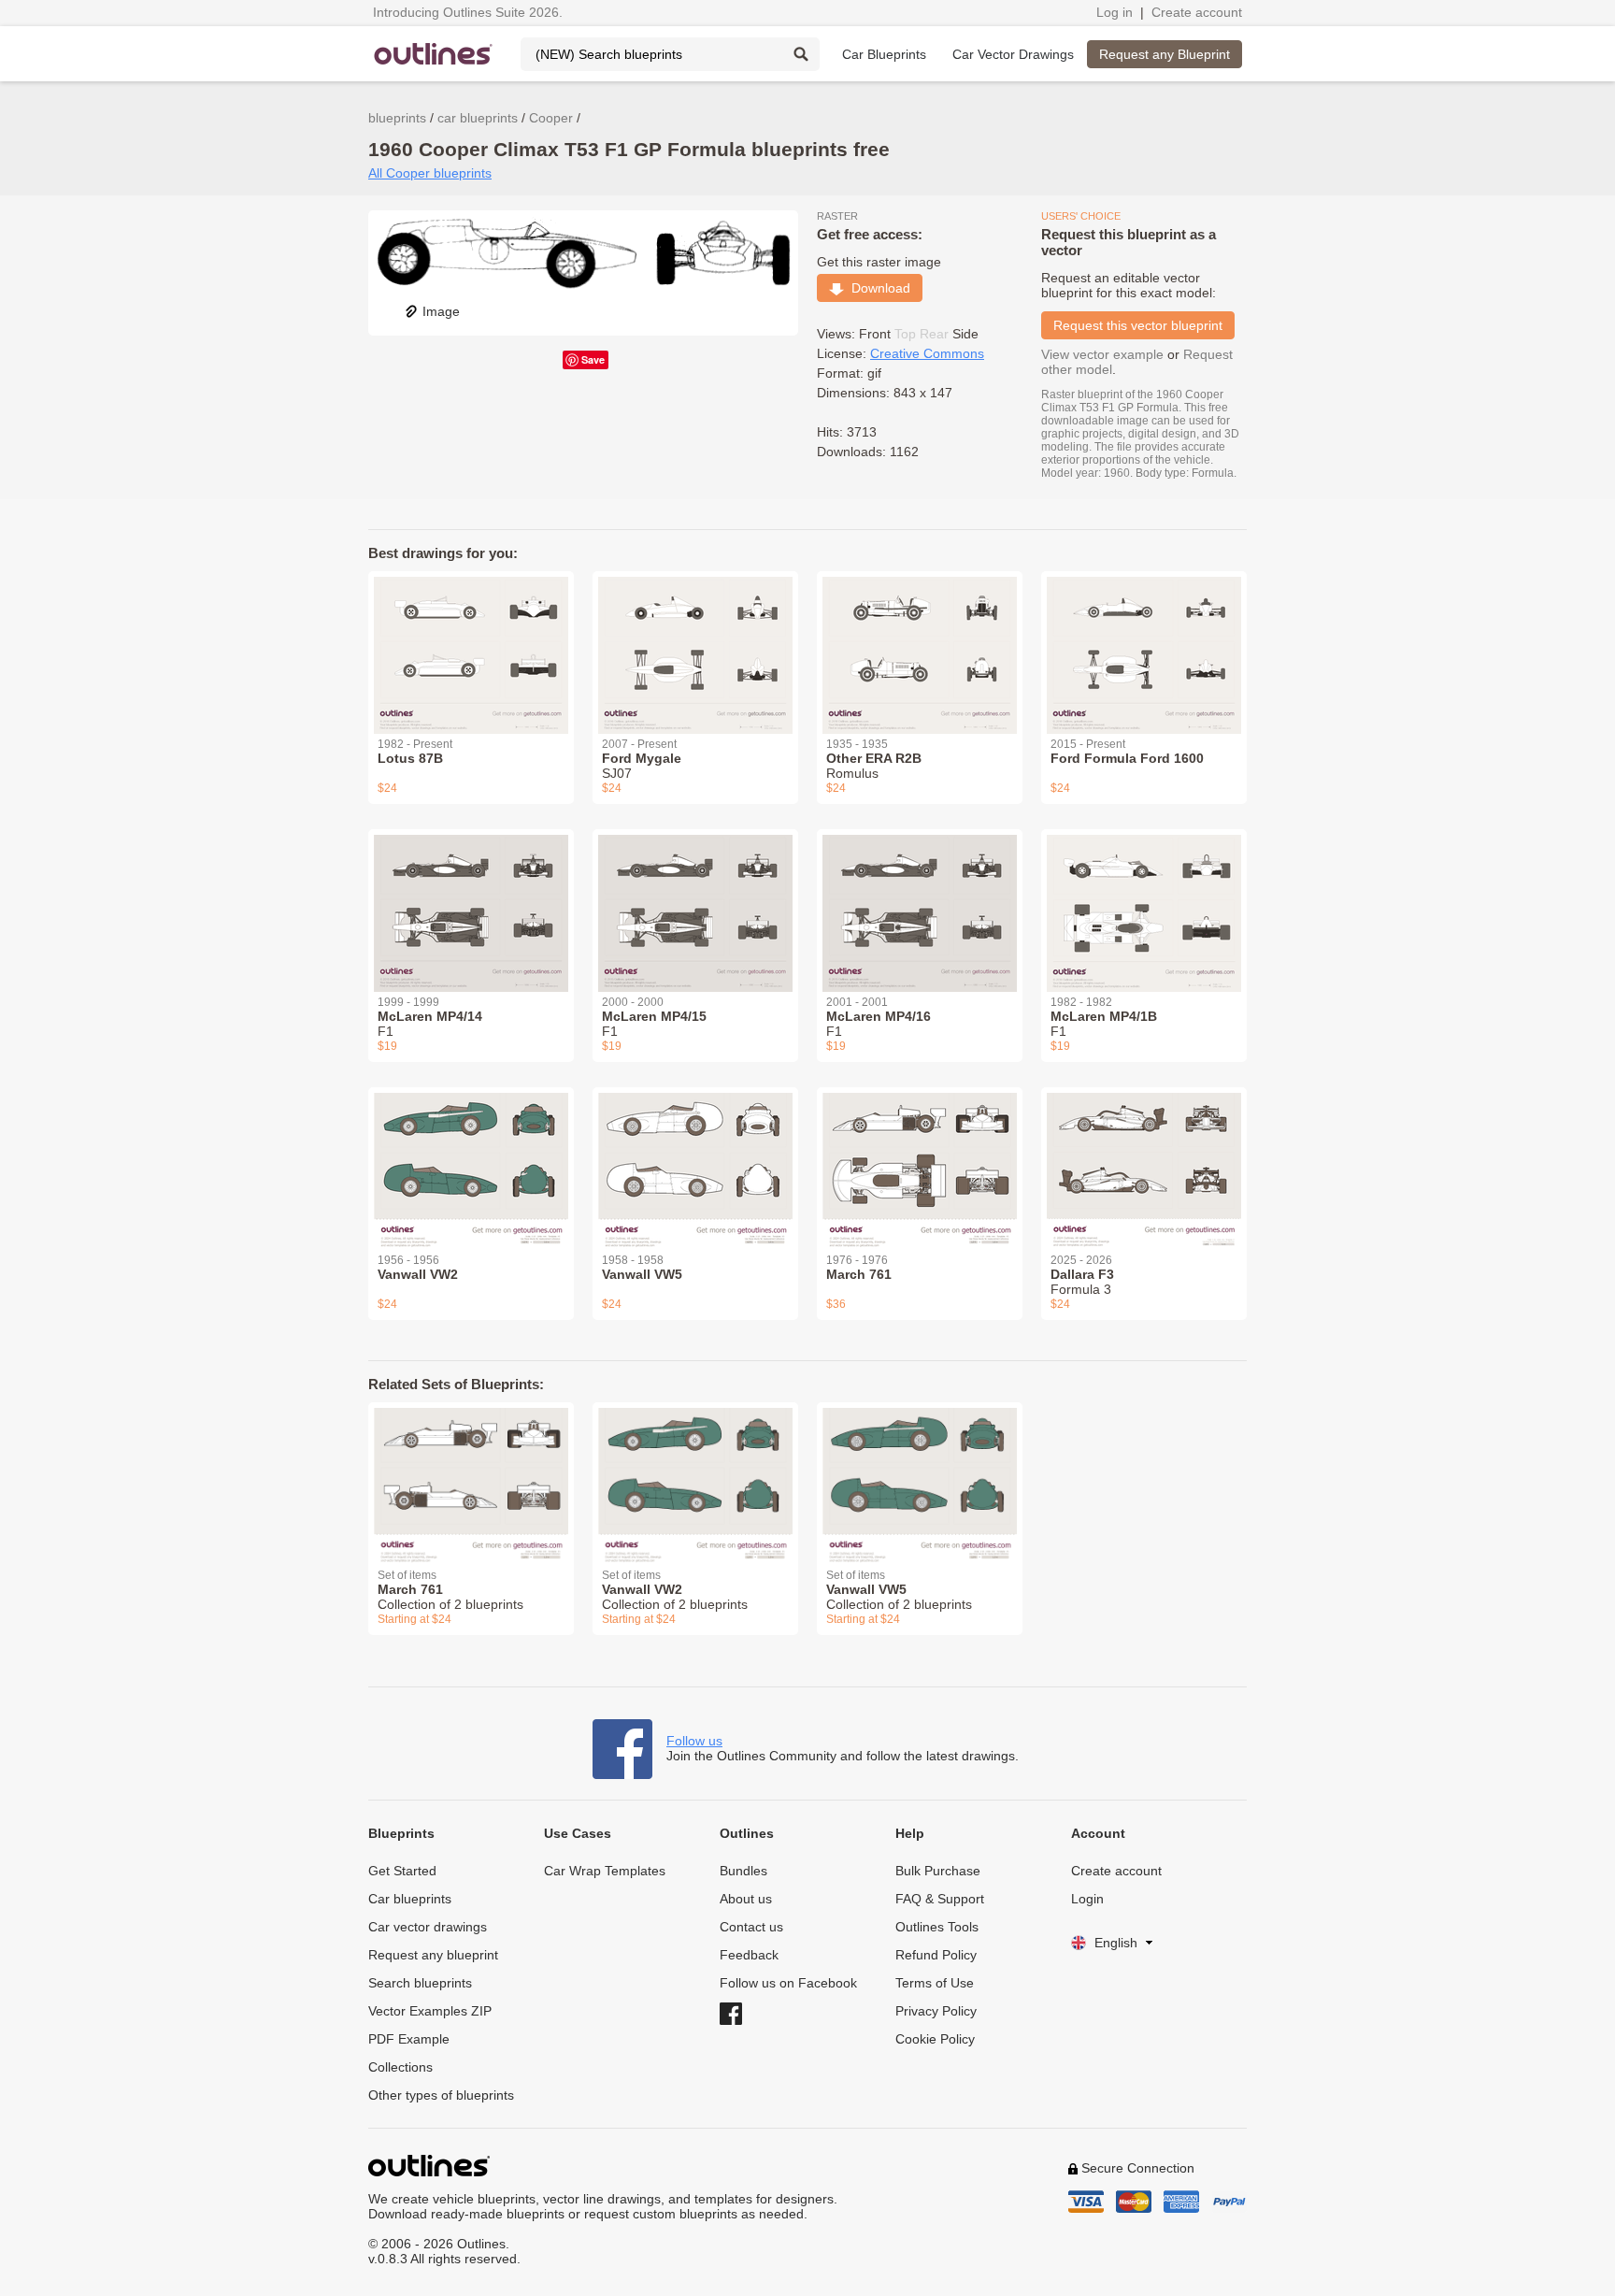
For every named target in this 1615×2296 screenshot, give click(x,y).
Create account (1197, 12)
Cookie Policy (935, 2039)
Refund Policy (936, 1955)
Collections (400, 2067)
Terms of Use (935, 1983)
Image (441, 311)
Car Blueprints (884, 54)
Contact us (751, 1927)
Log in (1115, 12)
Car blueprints (410, 1899)
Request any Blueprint (1165, 54)
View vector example (1102, 354)
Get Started (402, 1871)
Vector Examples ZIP (430, 2011)
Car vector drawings (428, 1927)
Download (877, 288)
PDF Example (409, 2039)
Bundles (743, 1871)
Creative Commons (927, 353)
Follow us (694, 1741)
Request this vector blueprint (1138, 325)
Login (1087, 1899)
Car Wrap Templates (605, 1871)
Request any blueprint (433, 1955)
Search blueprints (420, 1983)
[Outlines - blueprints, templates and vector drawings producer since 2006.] (434, 54)
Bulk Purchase (938, 1871)
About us (746, 1899)
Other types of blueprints (441, 2095)
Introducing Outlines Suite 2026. (468, 12)
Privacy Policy (936, 2011)
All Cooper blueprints (430, 173)
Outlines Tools (937, 1927)
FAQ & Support (940, 1899)
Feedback (749, 1955)
